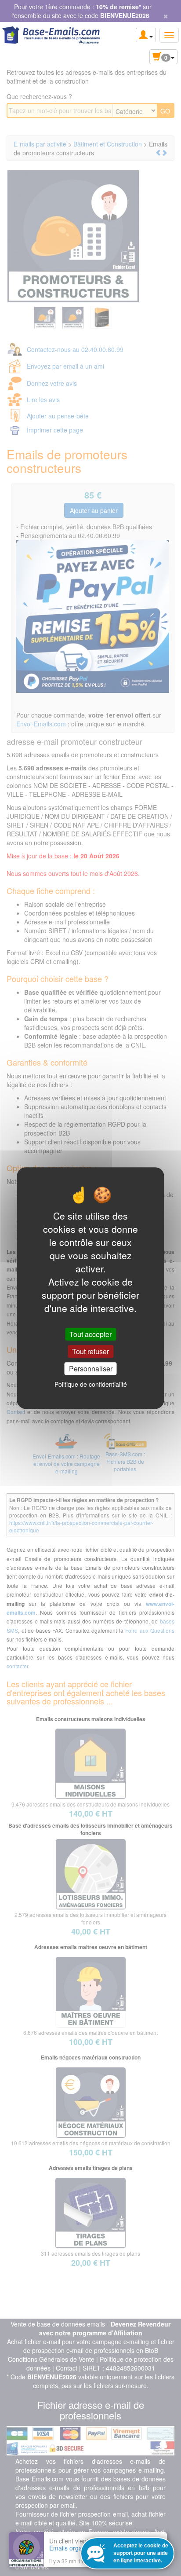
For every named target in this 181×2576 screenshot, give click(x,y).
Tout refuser (90, 1351)
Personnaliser (91, 1369)
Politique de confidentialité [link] (91, 1384)
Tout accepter (90, 1334)
